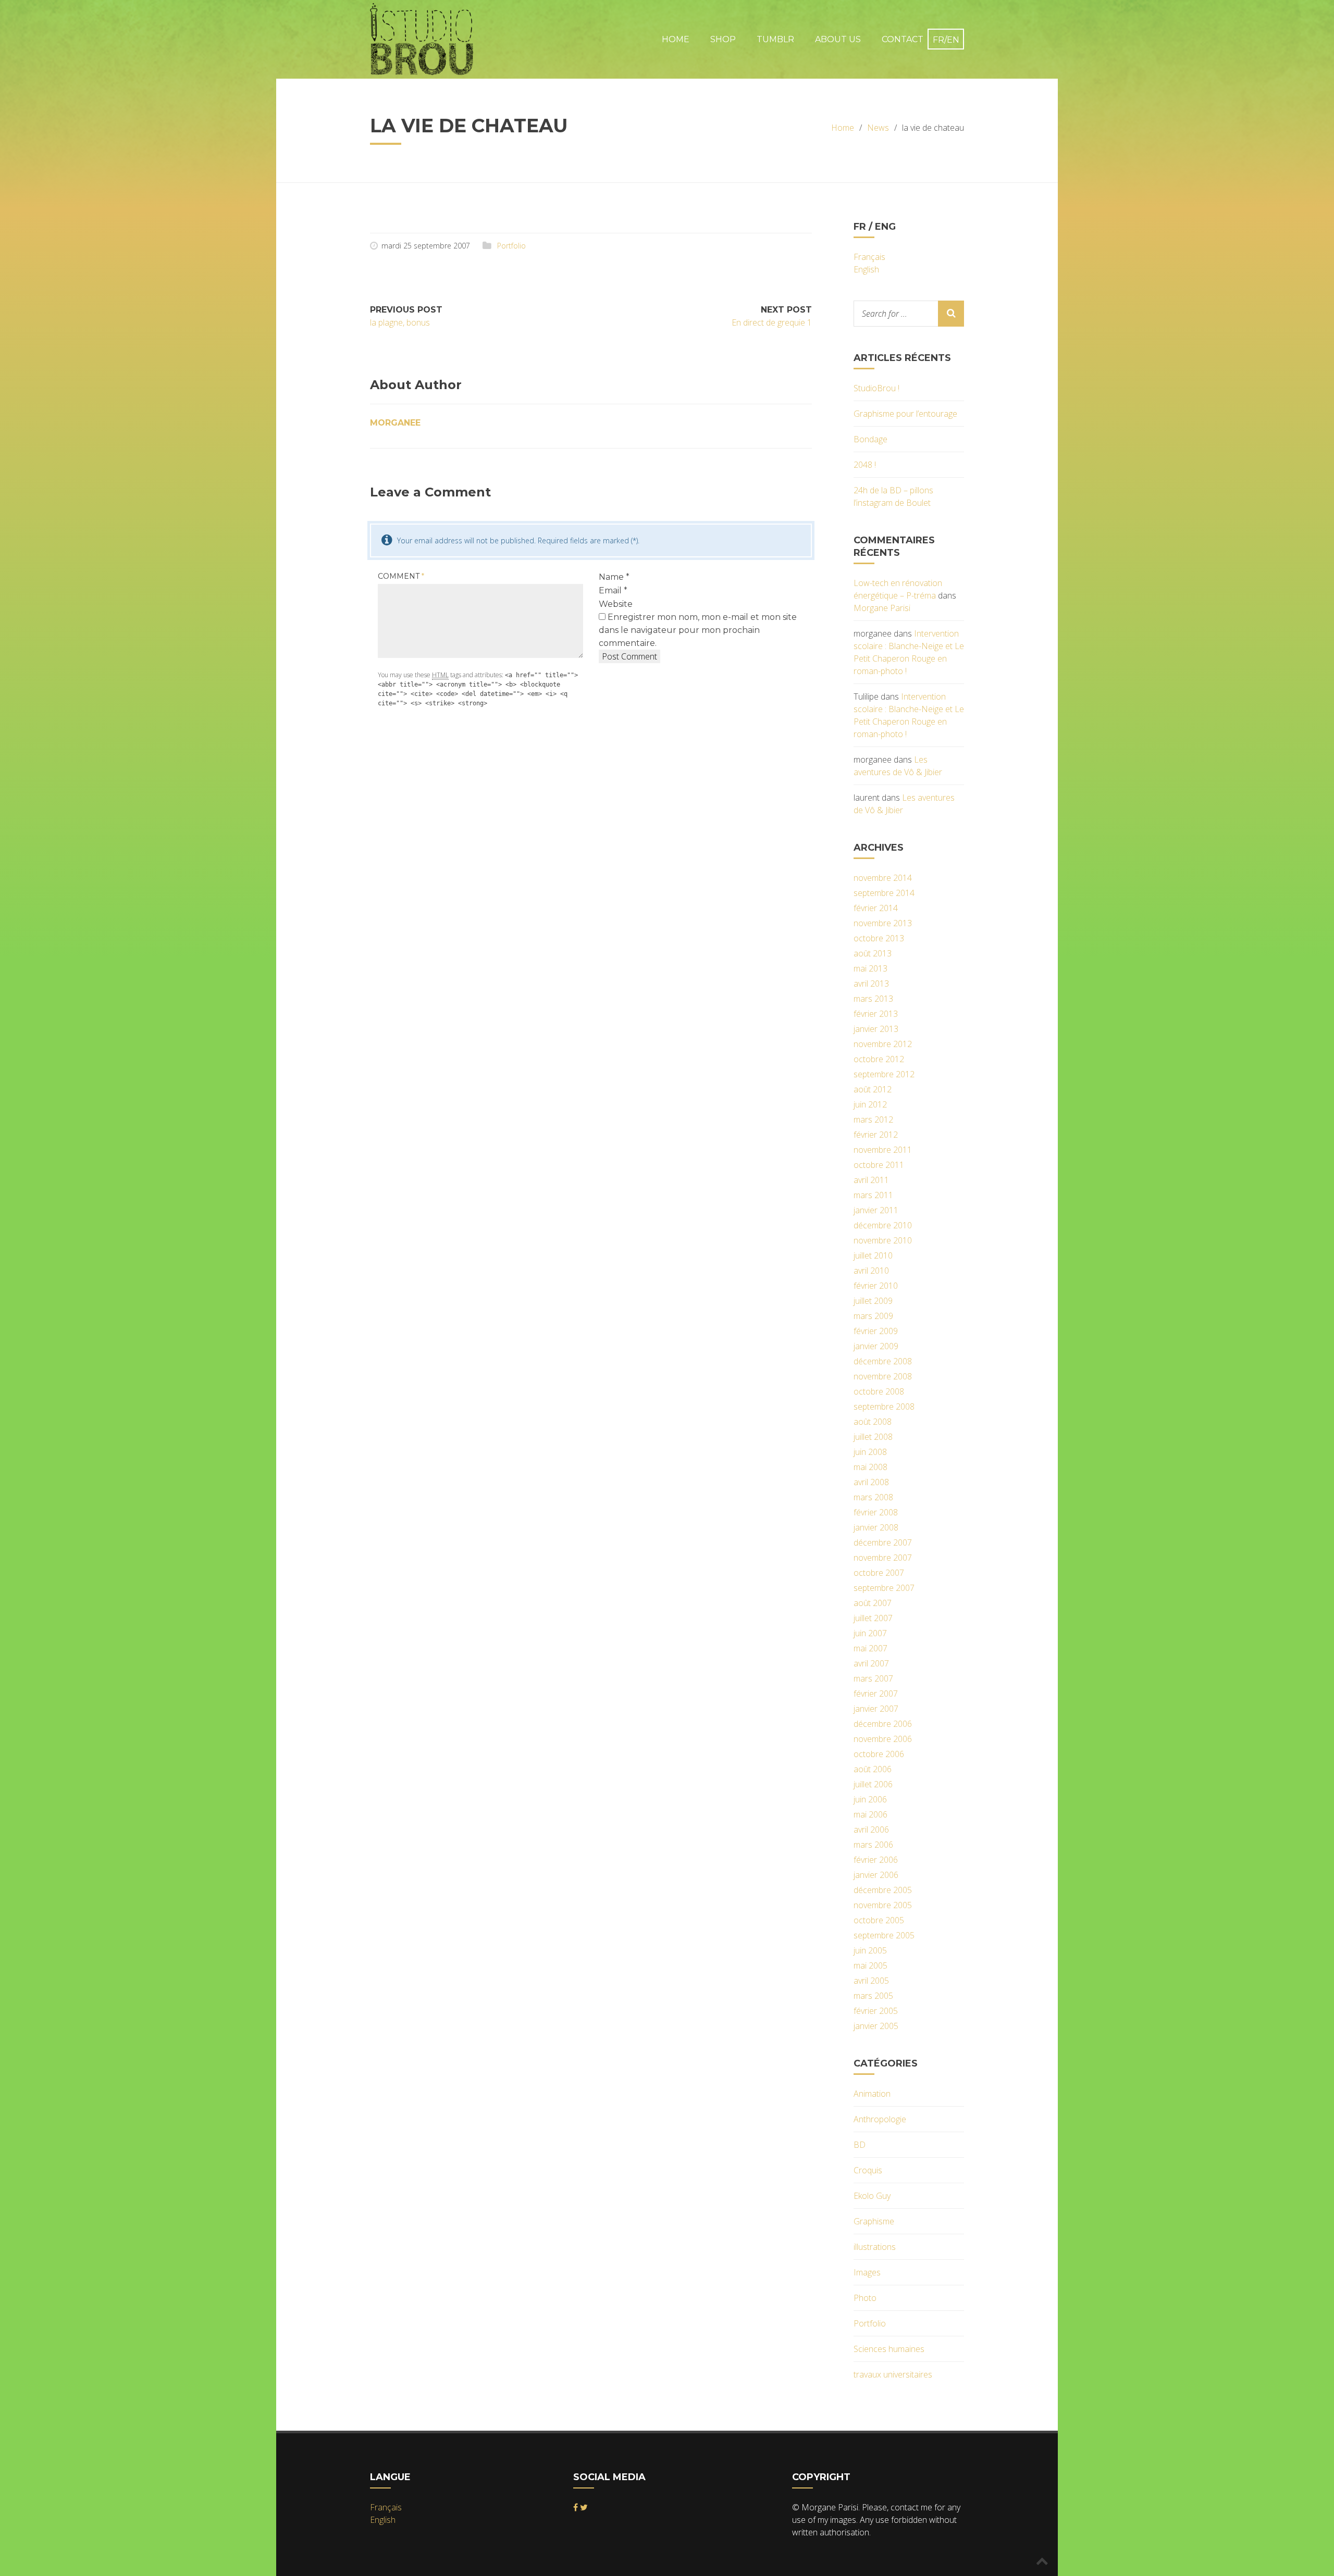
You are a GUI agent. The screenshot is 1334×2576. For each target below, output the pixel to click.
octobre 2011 (879, 1165)
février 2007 (876, 1694)
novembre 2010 (883, 1240)
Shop (723, 39)
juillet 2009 (873, 1301)
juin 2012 (870, 1104)
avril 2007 (871, 1663)
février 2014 (876, 908)
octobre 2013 (879, 938)
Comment (401, 576)
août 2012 (873, 1089)
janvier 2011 (876, 1210)
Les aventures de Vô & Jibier (898, 766)
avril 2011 (871, 1180)
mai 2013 (870, 968)
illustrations (875, 2247)
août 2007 (873, 1603)
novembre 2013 (883, 923)
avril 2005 (871, 1981)
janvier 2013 (876, 1029)
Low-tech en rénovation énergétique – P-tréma (898, 589)
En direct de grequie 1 (772, 322)
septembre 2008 (884, 1407)
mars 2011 (873, 1195)
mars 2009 (873, 1316)
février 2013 (876, 1014)
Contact (903, 39)
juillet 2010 (873, 1255)
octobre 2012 (879, 1059)
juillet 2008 (873, 1437)
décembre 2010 (883, 1225)
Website (616, 604)
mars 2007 (873, 1678)
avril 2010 (871, 1271)
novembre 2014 (883, 878)
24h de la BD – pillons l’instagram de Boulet (893, 496)
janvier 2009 (876, 1346)
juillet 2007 (873, 1618)
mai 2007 (870, 1648)
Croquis (868, 2170)
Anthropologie (880, 2119)
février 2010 (876, 1286)
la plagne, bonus (400, 322)
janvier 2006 (876, 1875)
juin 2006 (870, 1799)
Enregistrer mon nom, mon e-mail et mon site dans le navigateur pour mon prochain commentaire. (698, 630)
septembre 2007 (884, 1588)
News (878, 128)
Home (676, 39)
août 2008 (873, 1422)
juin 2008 (870, 1452)
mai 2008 (870, 1467)
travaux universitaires (893, 2374)
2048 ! (865, 465)
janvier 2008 (876, 1527)
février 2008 (876, 1512)
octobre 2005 (879, 1920)
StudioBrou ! (876, 388)
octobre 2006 (879, 1754)
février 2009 (876, 1331)
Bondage (870, 439)
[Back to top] (1042, 2560)
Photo (865, 2298)
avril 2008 (871, 1482)
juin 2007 (870, 1633)
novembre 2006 (883, 1739)
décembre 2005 (883, 1890)
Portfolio (511, 246)
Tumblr (775, 39)
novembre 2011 (883, 1150)
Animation (872, 2094)
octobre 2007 (879, 1573)
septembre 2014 (884, 893)
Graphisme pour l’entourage (905, 414)
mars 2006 (873, 1845)
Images (867, 2272)
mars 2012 (873, 1119)
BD (860, 2145)
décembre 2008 (883, 1361)
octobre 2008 (879, 1391)
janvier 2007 (876, 1709)
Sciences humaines (889, 2349)
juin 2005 (870, 1950)
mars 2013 (873, 999)
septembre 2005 (884, 1935)
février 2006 (876, 1860)
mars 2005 (873, 1996)
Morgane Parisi (882, 608)
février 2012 (876, 1135)
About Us (838, 39)
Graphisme (874, 2221)
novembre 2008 (883, 1376)
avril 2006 (871, 1830)
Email (613, 590)
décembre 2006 (883, 1724)
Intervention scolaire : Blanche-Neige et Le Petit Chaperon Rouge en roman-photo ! (909, 652)
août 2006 (873, 1769)
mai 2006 (870, 1814)
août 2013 (873, 953)
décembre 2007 (883, 1542)
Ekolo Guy (872, 2196)
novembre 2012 (883, 1044)
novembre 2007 (883, 1558)
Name (614, 577)
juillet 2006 (873, 1784)
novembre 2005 (883, 1905)
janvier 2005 (876, 2026)
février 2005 (876, 2011)
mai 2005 (870, 1965)
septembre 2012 (884, 1074)
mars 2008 (873, 1497)
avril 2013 (871, 984)
